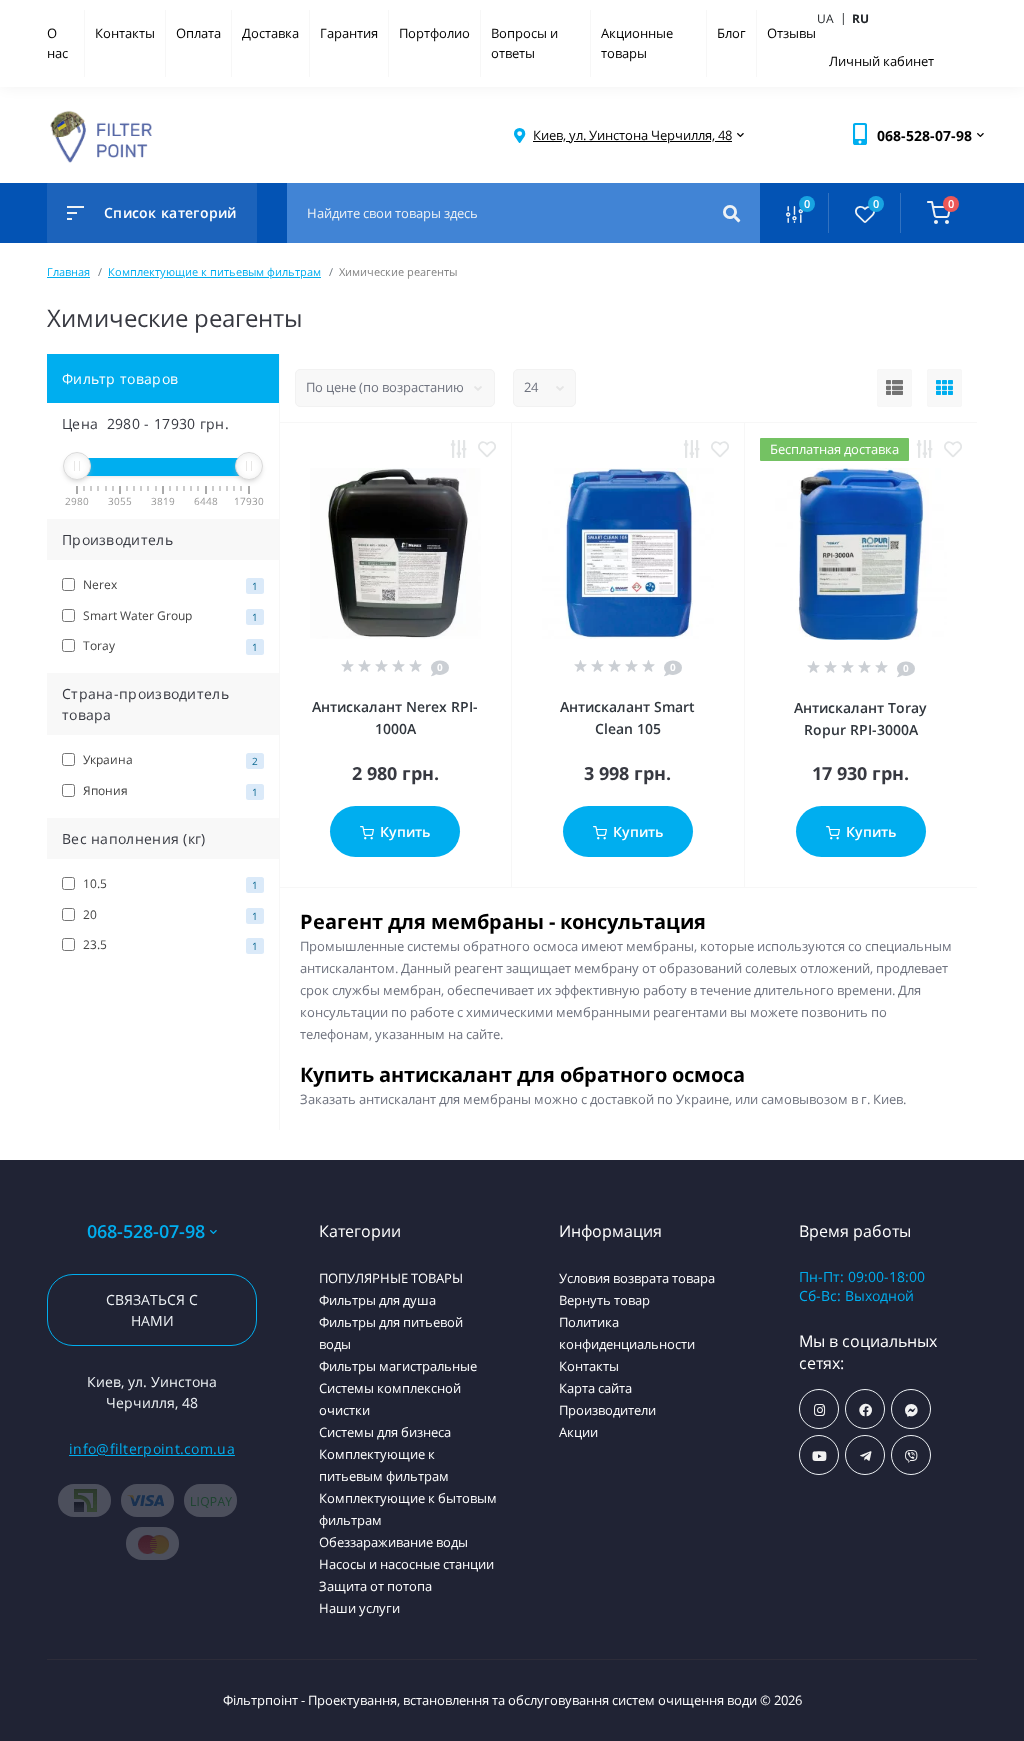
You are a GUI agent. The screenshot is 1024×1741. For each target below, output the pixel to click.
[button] (632, 135)
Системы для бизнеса (385, 1432)
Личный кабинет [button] (881, 61)
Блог (731, 33)
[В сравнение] (459, 449)
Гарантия (349, 33)
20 (169, 914)
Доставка (270, 33)
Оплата (198, 33)
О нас (57, 43)
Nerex (169, 584)
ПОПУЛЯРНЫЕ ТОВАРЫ (391, 1278)
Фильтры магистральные (398, 1366)
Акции (578, 1432)
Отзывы (791, 33)
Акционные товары (637, 43)
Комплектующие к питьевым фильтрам (214, 271)
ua (833, 18)
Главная (68, 271)
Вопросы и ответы (524, 43)
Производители (607, 1410)
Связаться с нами (152, 1310)
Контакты (125, 33)
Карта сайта (595, 1388)
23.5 (169, 944)
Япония (169, 790)
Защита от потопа (375, 1586)
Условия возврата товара (637, 1278)
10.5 (169, 883)
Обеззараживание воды (393, 1542)
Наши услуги (359, 1608)
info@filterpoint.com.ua (152, 1448)
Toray (169, 645)
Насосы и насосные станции (406, 1564)
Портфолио (434, 33)
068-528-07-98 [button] (146, 1231)
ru (860, 18)
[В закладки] (487, 449)
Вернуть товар (604, 1300)
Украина (169, 759)
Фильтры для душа (377, 1300)
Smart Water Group (169, 615)
